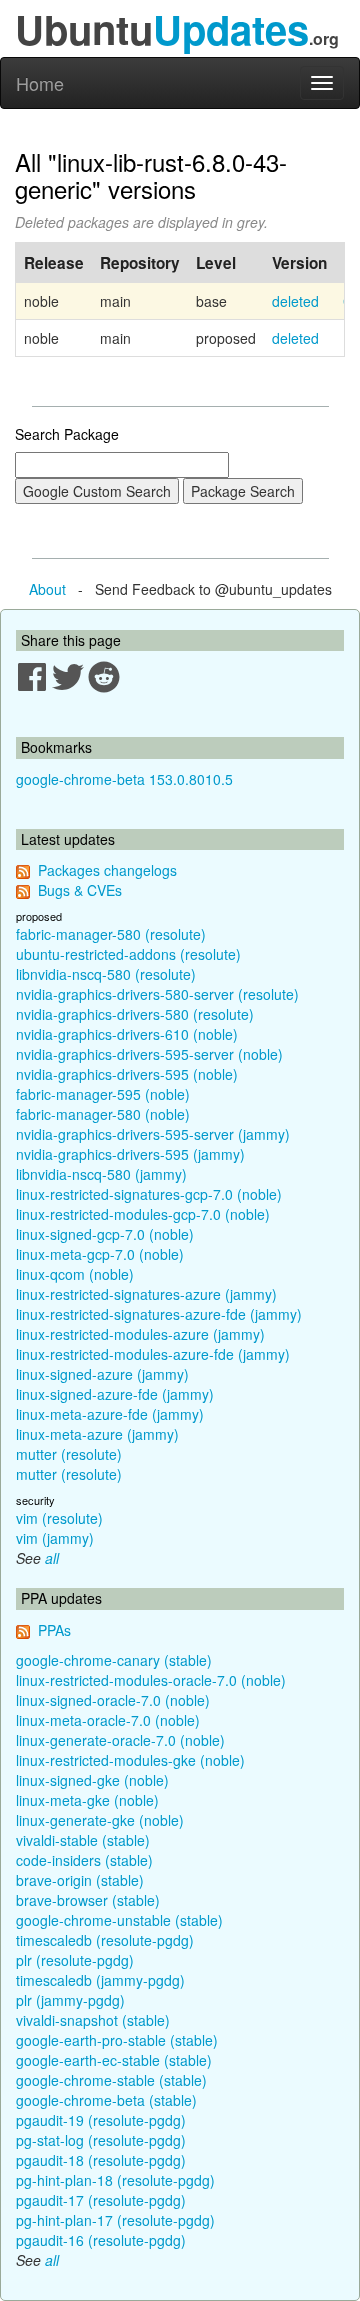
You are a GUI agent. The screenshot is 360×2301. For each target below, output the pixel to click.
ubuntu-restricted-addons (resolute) (128, 954)
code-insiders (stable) (84, 1860)
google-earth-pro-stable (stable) (117, 2040)
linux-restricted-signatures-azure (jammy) (146, 1294)
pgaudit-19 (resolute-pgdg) (101, 2120)
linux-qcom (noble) (75, 1274)
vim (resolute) (59, 1518)
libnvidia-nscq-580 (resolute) (106, 974)
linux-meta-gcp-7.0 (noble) (100, 1254)
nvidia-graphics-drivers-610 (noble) (127, 1034)
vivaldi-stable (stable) (83, 1840)
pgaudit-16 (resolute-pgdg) (101, 2240)
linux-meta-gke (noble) (87, 1800)
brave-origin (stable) (80, 1880)
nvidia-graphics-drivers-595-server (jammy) (153, 1134)
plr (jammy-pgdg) (70, 2000)
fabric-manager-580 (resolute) (111, 934)
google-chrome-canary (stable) (114, 1660)
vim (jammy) (55, 1538)
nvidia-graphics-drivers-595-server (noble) (149, 1054)
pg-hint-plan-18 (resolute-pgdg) (115, 2180)
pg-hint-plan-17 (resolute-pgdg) (115, 2220)
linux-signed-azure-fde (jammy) (115, 1394)
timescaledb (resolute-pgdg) (105, 1940)
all (52, 1558)
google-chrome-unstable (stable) (119, 1920)
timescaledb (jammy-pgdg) (100, 1980)
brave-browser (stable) (88, 1900)
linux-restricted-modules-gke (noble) (130, 1760)
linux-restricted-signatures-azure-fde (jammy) (159, 1314)
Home (40, 83)
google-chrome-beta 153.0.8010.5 (124, 779)
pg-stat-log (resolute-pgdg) (101, 2140)
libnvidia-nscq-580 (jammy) (101, 1174)
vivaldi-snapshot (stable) (93, 2020)
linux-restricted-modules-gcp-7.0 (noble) (143, 1214)
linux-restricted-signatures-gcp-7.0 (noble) (149, 1194)
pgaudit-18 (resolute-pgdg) (101, 2160)
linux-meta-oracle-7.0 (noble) (108, 1720)
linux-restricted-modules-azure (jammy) (140, 1334)
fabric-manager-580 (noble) (103, 1114)
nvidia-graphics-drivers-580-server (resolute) (157, 994)
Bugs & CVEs (80, 890)
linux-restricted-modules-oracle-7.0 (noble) (151, 1680)
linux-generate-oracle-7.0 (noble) (120, 1740)
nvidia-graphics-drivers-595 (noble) (127, 1074)
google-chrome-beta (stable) (106, 2100)
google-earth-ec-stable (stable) (114, 2060)
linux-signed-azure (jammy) (102, 1374)
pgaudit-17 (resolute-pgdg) (101, 2200)
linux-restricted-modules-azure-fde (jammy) (153, 1354)
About (47, 589)
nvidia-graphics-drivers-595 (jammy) (130, 1154)
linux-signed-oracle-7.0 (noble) (113, 1700)
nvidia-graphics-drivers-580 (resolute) (135, 1014)
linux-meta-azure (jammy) (97, 1434)
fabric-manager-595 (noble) (103, 1094)
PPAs (54, 1630)
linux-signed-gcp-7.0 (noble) (105, 1234)
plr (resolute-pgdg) (75, 1960)
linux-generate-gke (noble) (100, 1820)
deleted (295, 301)
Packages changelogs (107, 870)
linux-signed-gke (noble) (92, 1780)
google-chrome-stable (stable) (111, 2080)
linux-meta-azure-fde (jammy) (110, 1414)
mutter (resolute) (69, 1454)
